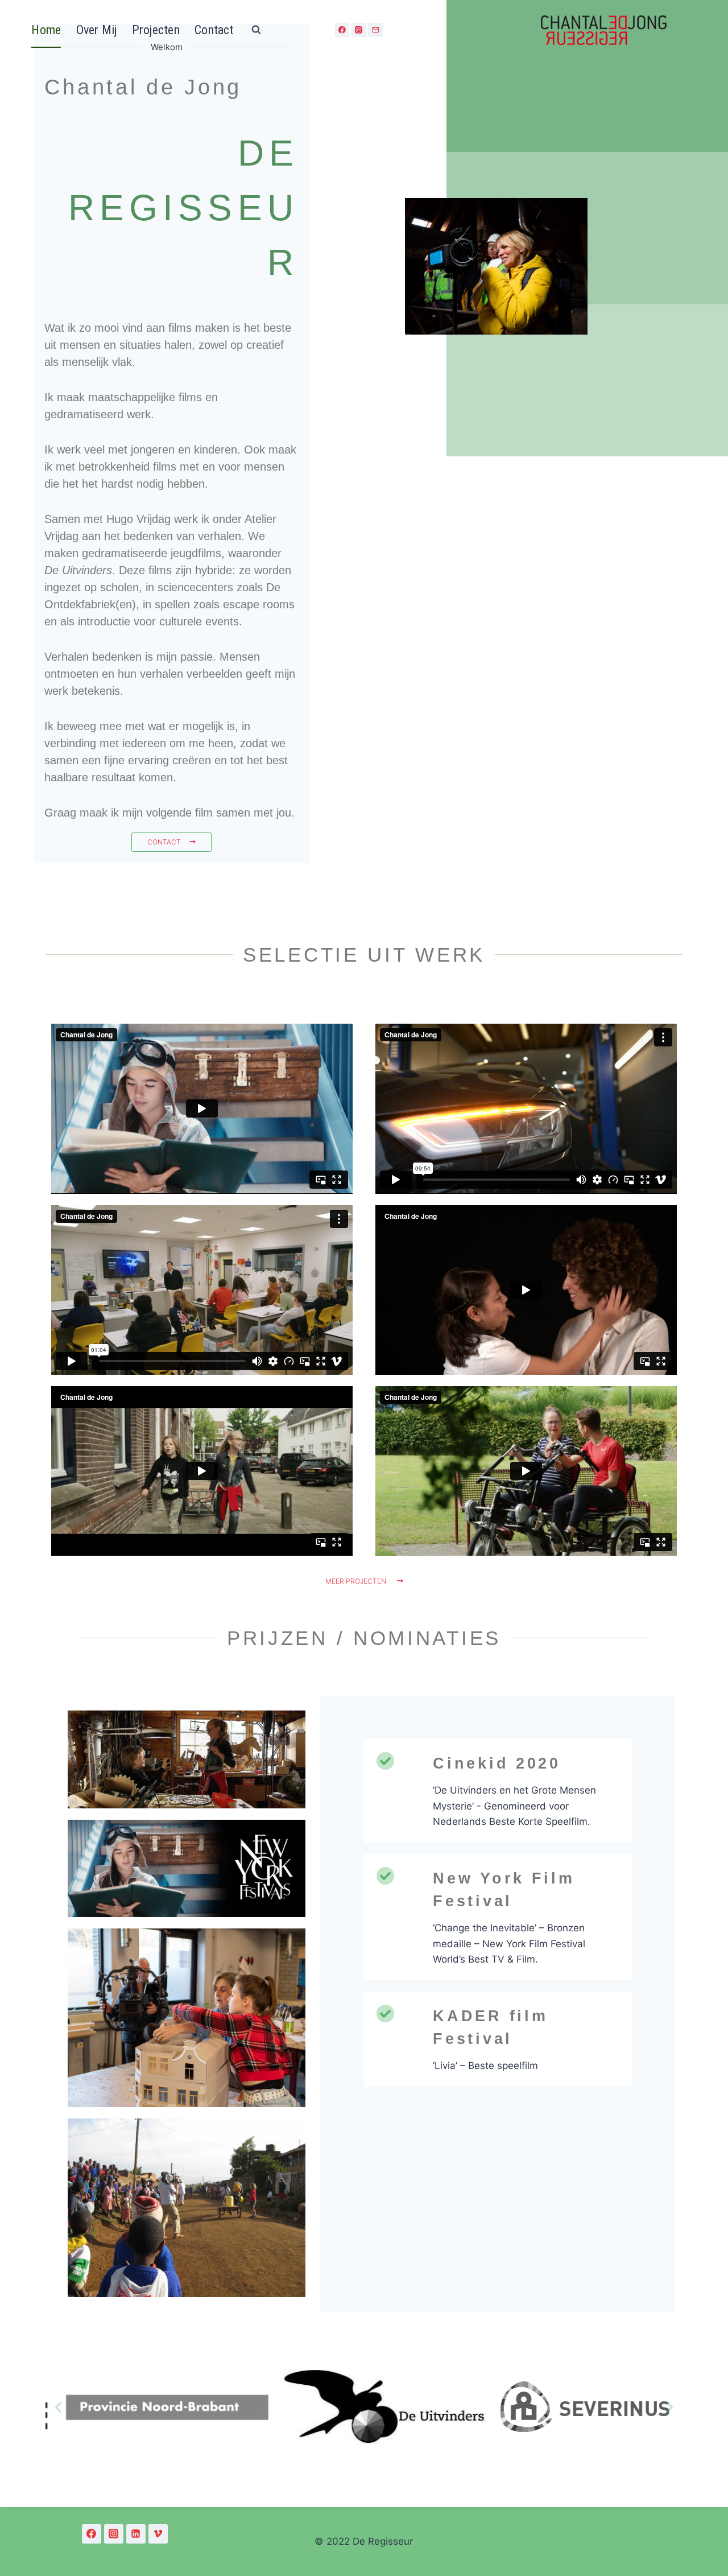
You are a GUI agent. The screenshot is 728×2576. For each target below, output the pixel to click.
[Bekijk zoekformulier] (257, 30)
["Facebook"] (342, 30)
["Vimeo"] (158, 2534)
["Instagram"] (359, 30)
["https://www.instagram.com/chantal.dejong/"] (114, 2534)
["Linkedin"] (136, 2534)
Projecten (156, 30)
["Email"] (375, 30)
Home (46, 30)
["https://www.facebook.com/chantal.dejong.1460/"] (92, 2534)
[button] (58, 2407)
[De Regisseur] (603, 30)
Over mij (97, 30)
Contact (214, 30)
